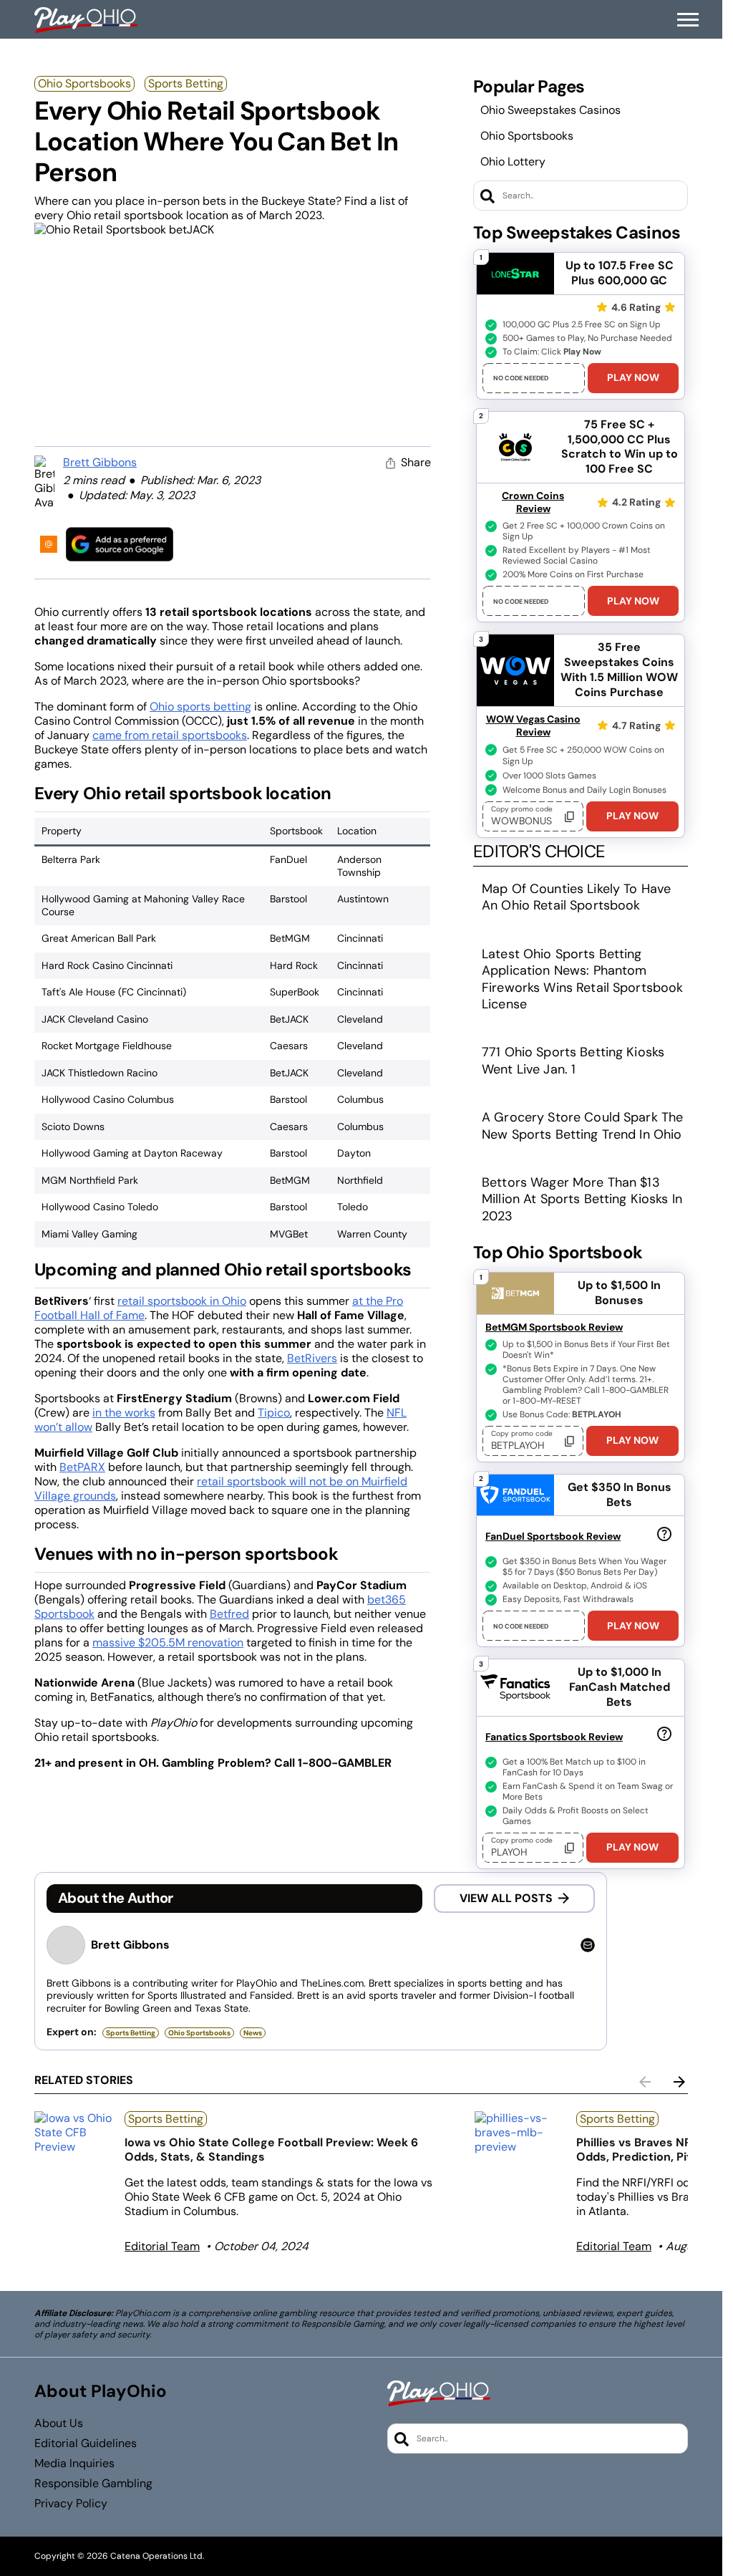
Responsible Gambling (93, 2484)
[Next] (679, 2082)
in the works (124, 1413)
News (253, 2033)
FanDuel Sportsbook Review (553, 1536)
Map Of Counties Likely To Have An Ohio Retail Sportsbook (576, 897)
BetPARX (82, 1467)
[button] (688, 20)
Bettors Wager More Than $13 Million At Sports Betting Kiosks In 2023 (582, 1199)
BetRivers (312, 1358)
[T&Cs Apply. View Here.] (664, 1533)
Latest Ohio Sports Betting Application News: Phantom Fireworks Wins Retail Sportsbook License (582, 979)
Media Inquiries (74, 2464)
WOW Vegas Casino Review (533, 725)
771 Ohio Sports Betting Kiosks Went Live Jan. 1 (573, 1060)
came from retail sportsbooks (170, 735)
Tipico (274, 1413)
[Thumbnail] (74, 2133)
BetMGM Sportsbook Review (554, 1327)
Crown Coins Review (533, 502)
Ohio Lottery (513, 161)
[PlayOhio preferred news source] (120, 544)
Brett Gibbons (100, 462)
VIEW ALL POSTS (506, 1898)
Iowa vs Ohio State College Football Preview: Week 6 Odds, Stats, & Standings (271, 2150)
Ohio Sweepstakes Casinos (550, 110)
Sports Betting (186, 83)
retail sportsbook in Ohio (182, 1301)
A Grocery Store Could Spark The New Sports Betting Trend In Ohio (582, 1125)
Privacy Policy (71, 2504)
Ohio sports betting (200, 706)
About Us (59, 2423)
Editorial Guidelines (86, 2444)
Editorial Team (162, 2246)
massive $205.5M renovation (168, 1642)
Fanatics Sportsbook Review (554, 1737)
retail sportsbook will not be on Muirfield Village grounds (221, 1489)
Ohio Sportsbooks (84, 83)
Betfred (229, 1614)
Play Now (633, 377)
